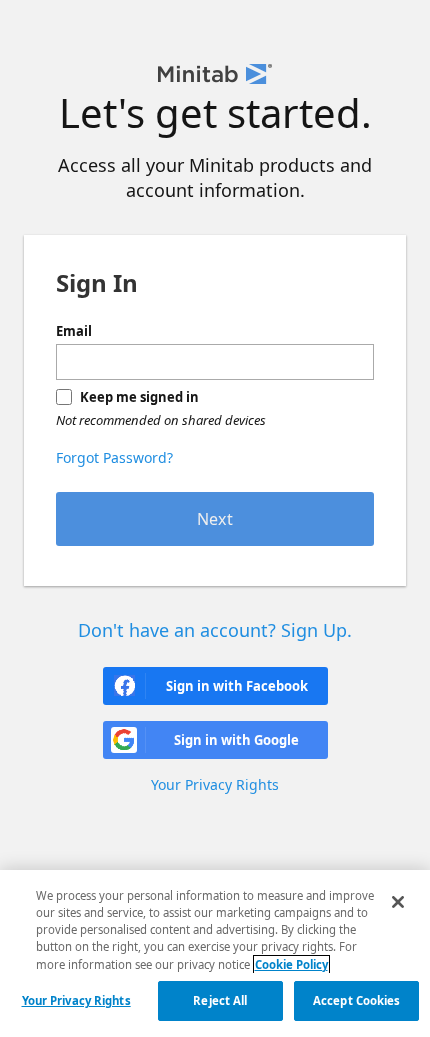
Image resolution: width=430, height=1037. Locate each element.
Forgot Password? (114, 457)
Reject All (220, 1000)
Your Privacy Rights (76, 1000)
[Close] (398, 902)
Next (215, 519)
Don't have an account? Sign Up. (215, 630)
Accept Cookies (357, 1000)
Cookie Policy (291, 964)
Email (74, 331)
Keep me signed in (139, 397)
